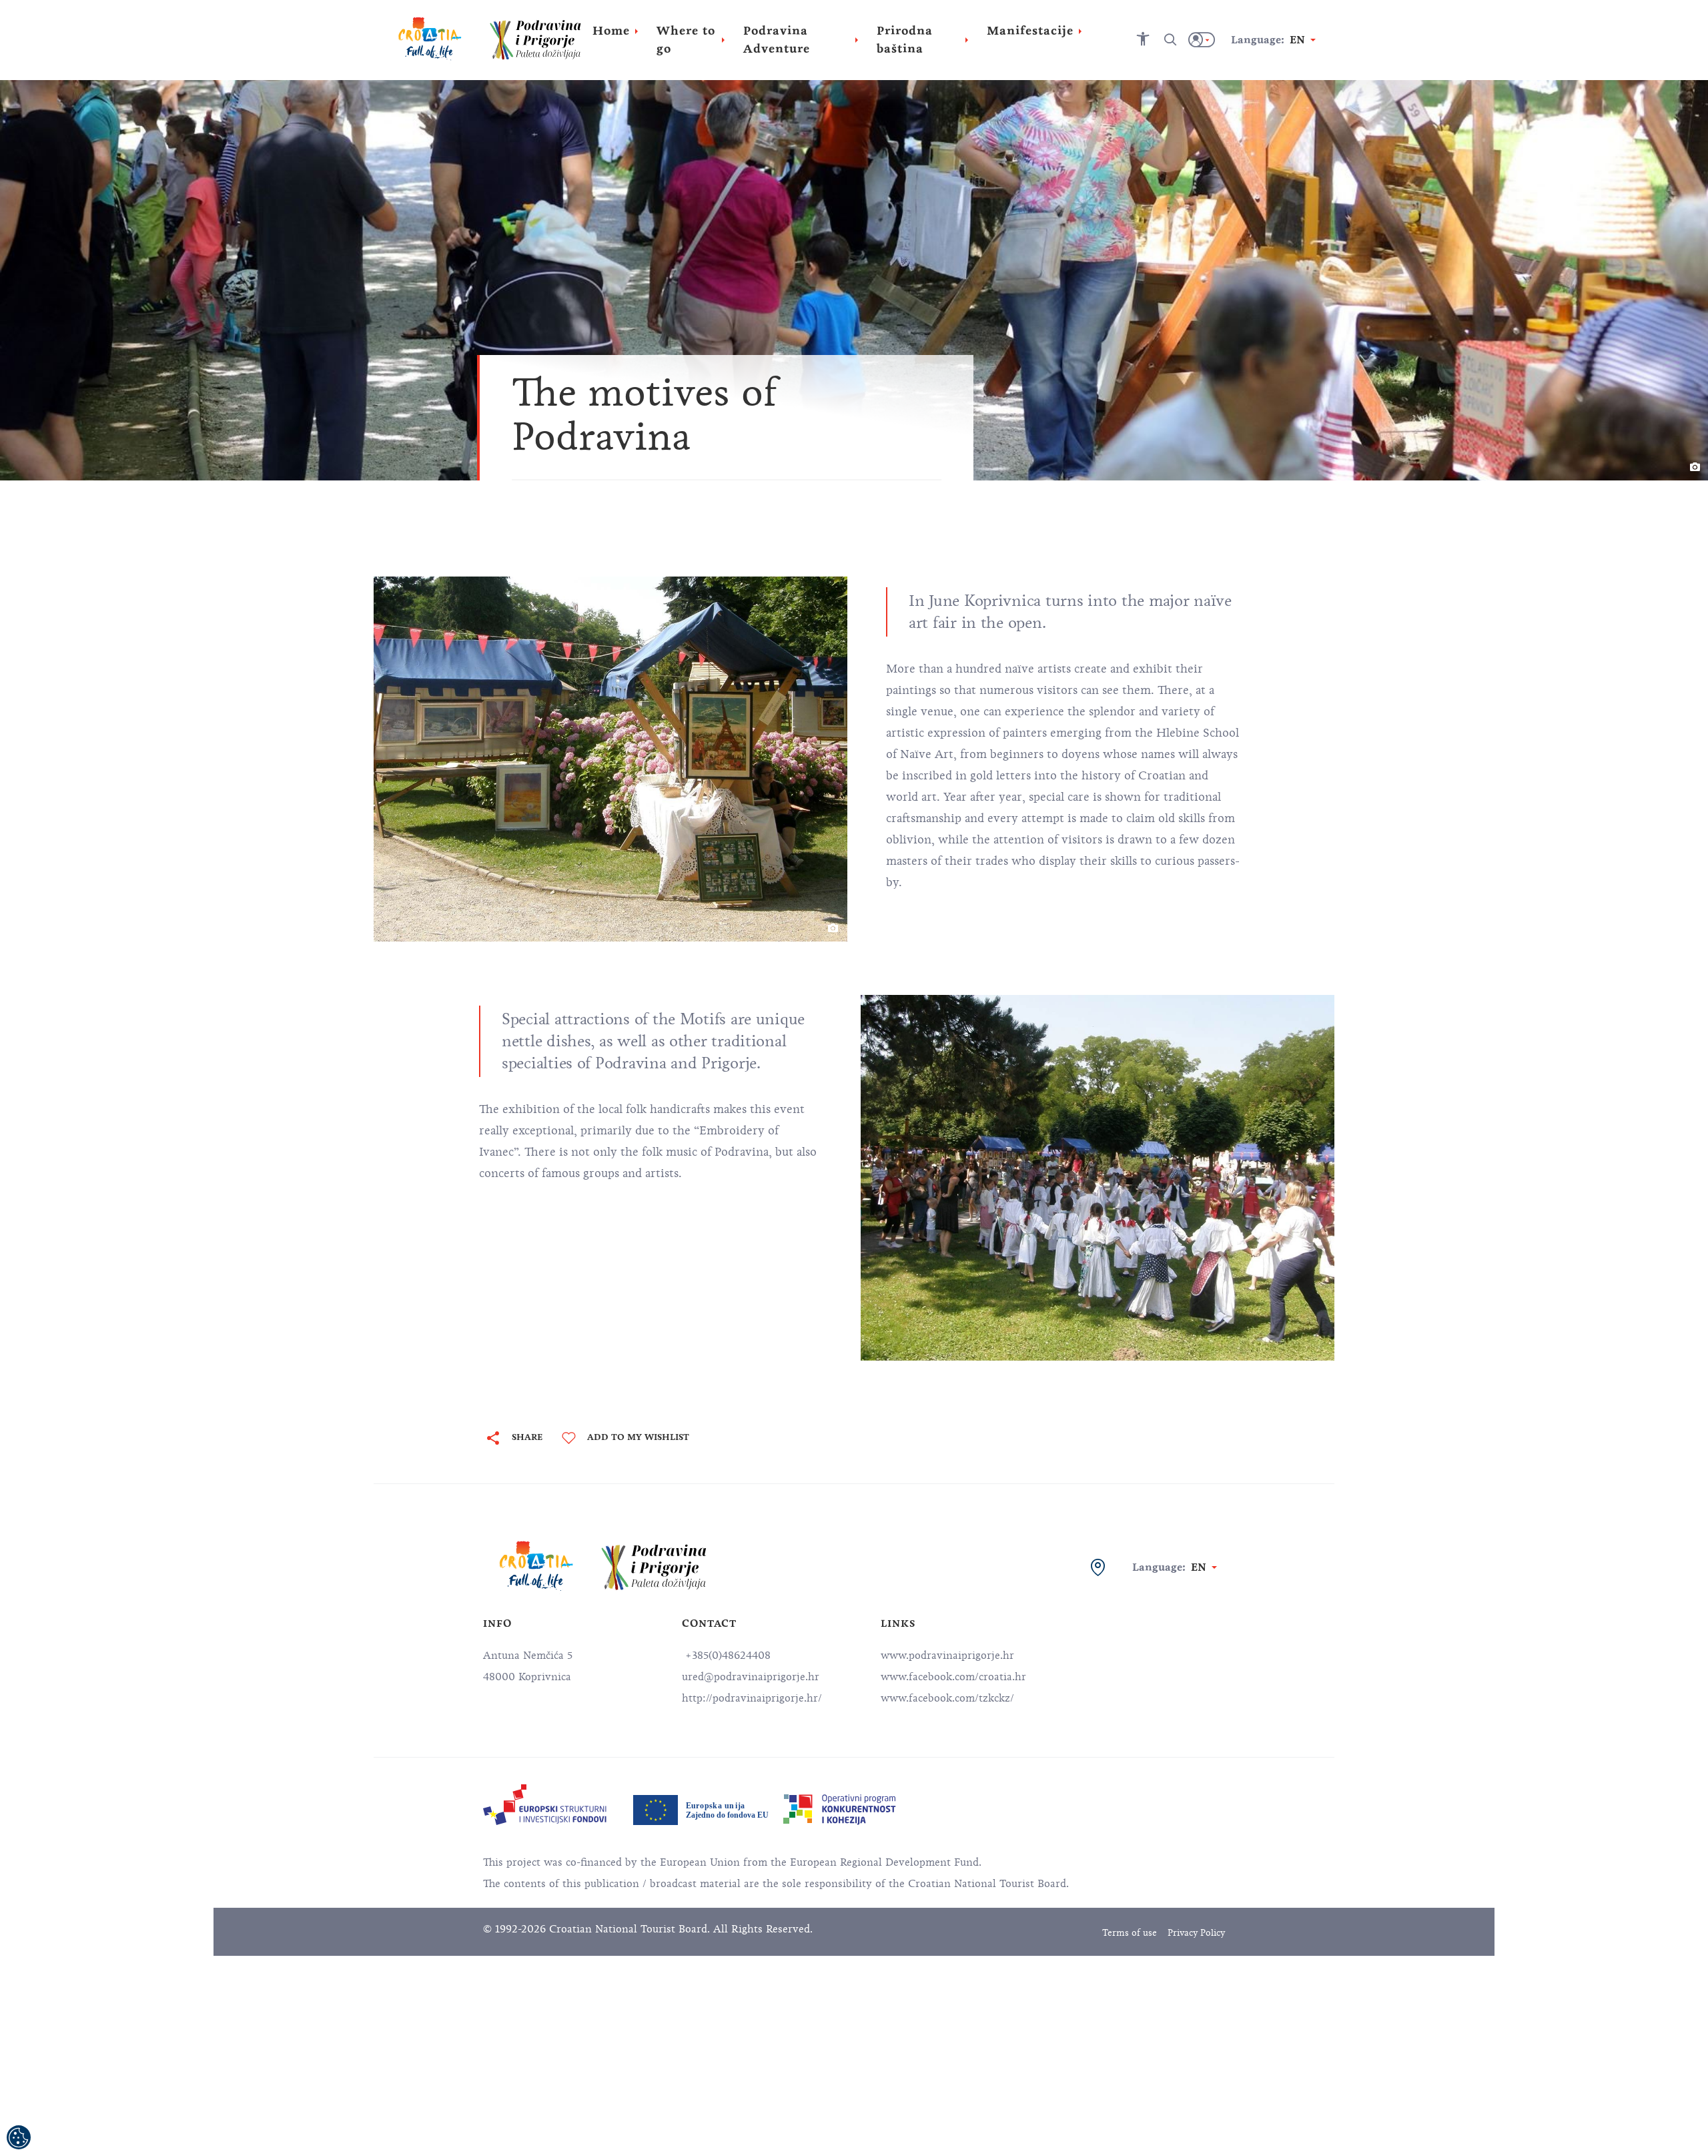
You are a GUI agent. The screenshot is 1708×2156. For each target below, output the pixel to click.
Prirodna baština (905, 40)
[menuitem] (545, 1805)
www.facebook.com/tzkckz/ (947, 1698)
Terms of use (1130, 1933)
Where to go (686, 40)
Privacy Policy (1196, 1933)
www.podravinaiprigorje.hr (947, 1656)
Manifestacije (1030, 31)
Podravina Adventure (777, 40)
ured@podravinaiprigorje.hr (751, 1677)
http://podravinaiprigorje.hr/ (752, 1698)
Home (611, 31)
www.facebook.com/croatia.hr (953, 1677)
